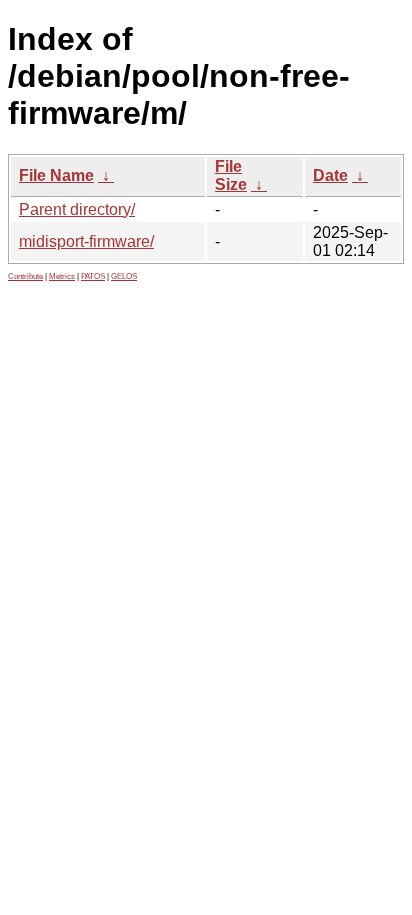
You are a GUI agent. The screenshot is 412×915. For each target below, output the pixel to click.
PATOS (93, 276)
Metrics (62, 276)
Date (330, 175)
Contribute (25, 276)
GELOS (124, 276)
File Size (231, 175)
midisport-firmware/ (86, 241)
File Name (56, 175)
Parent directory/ (77, 209)
